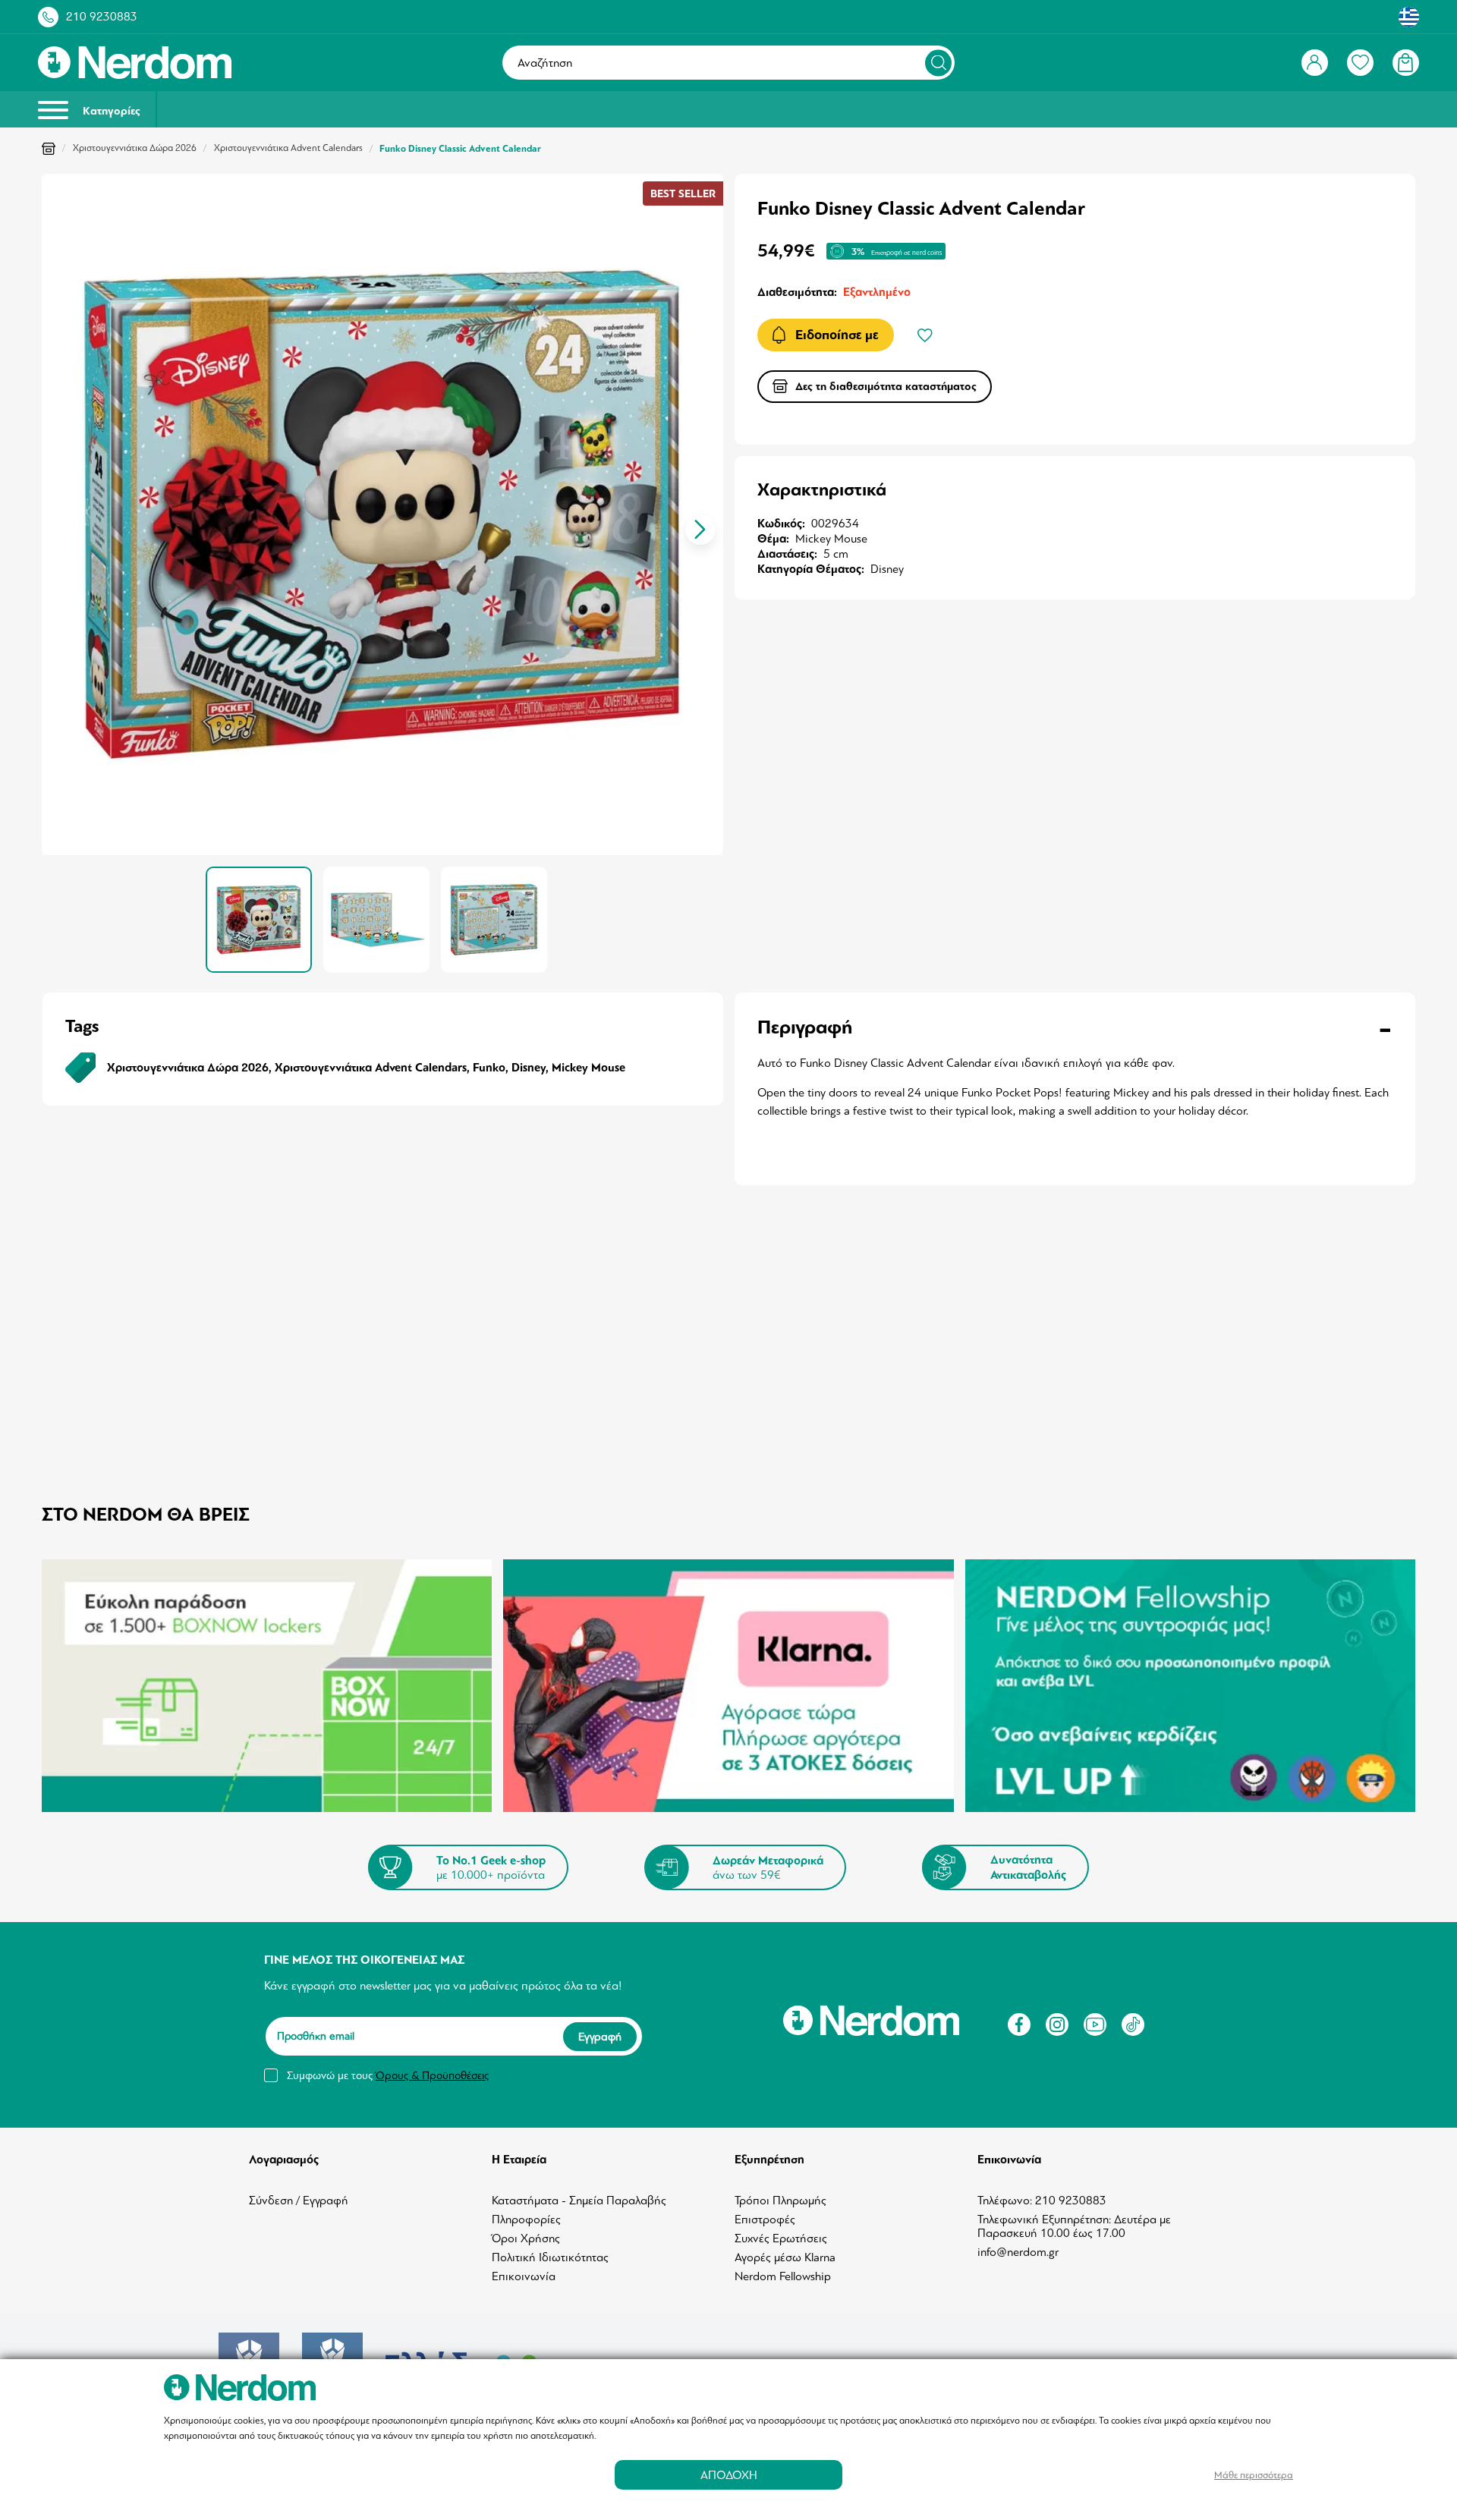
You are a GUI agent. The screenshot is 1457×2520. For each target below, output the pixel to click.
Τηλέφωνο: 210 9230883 (1042, 2201)
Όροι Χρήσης (526, 2238)
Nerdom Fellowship (783, 2276)
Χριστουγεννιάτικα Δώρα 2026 (135, 148)
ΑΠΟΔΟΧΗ (729, 2475)
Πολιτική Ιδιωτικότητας (550, 2257)
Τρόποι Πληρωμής (780, 2201)
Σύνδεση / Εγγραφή (299, 2201)
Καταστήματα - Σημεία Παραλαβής (579, 2201)
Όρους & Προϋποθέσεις (432, 2075)
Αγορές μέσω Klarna (785, 2257)
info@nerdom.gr (1018, 2252)
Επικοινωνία (524, 2276)
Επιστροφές (765, 2220)
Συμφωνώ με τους (388, 2075)
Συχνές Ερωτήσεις (781, 2238)
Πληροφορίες (526, 2220)
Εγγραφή (600, 2037)
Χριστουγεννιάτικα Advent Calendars (288, 148)
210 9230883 (102, 17)
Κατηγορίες (110, 111)
